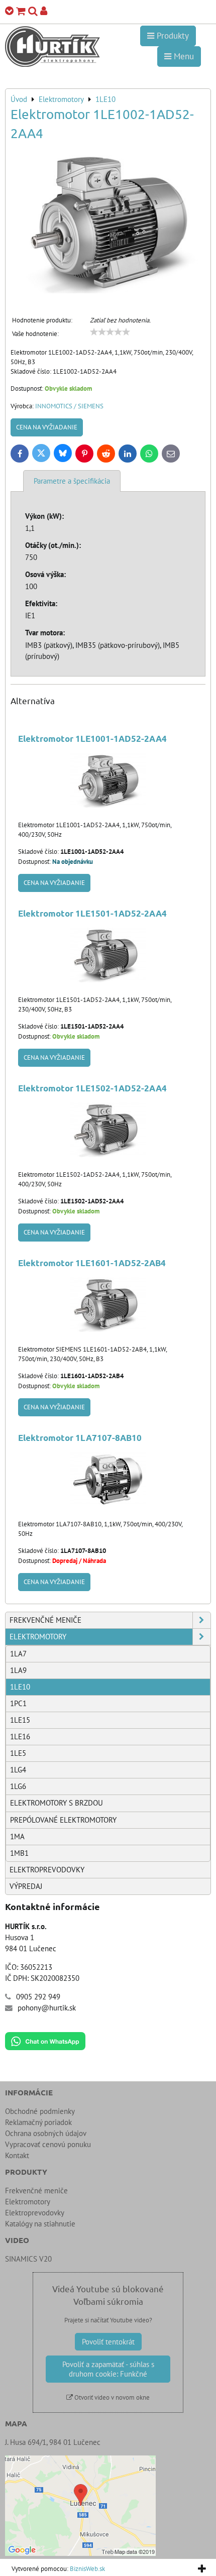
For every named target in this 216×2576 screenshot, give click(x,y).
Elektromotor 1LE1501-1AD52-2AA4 (92, 913)
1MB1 (19, 1853)
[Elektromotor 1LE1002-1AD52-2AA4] (108, 223)
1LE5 (18, 1753)
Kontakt (17, 2155)
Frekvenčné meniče (45, 1620)
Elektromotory (38, 1637)
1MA (17, 1836)
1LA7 (18, 1654)
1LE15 (20, 1720)
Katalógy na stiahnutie (40, 2224)
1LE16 (20, 1737)
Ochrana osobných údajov (46, 2133)
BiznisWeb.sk (87, 2569)
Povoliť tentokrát (108, 2342)
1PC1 (18, 1703)
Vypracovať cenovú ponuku (48, 2144)
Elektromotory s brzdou (57, 1803)
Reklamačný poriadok (38, 2122)
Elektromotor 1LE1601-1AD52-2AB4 (92, 1263)
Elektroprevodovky (47, 1870)
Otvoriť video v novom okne (111, 2397)
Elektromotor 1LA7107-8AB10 (80, 1438)
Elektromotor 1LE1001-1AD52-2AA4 (92, 739)
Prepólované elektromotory (63, 1820)
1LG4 (18, 1770)
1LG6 (18, 1786)
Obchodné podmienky (40, 2111)
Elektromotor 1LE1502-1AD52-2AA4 (92, 1088)
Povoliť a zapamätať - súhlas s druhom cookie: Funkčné (108, 2369)
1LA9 (18, 1670)
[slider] (110, 332)
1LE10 (20, 1687)
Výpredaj (26, 1886)
